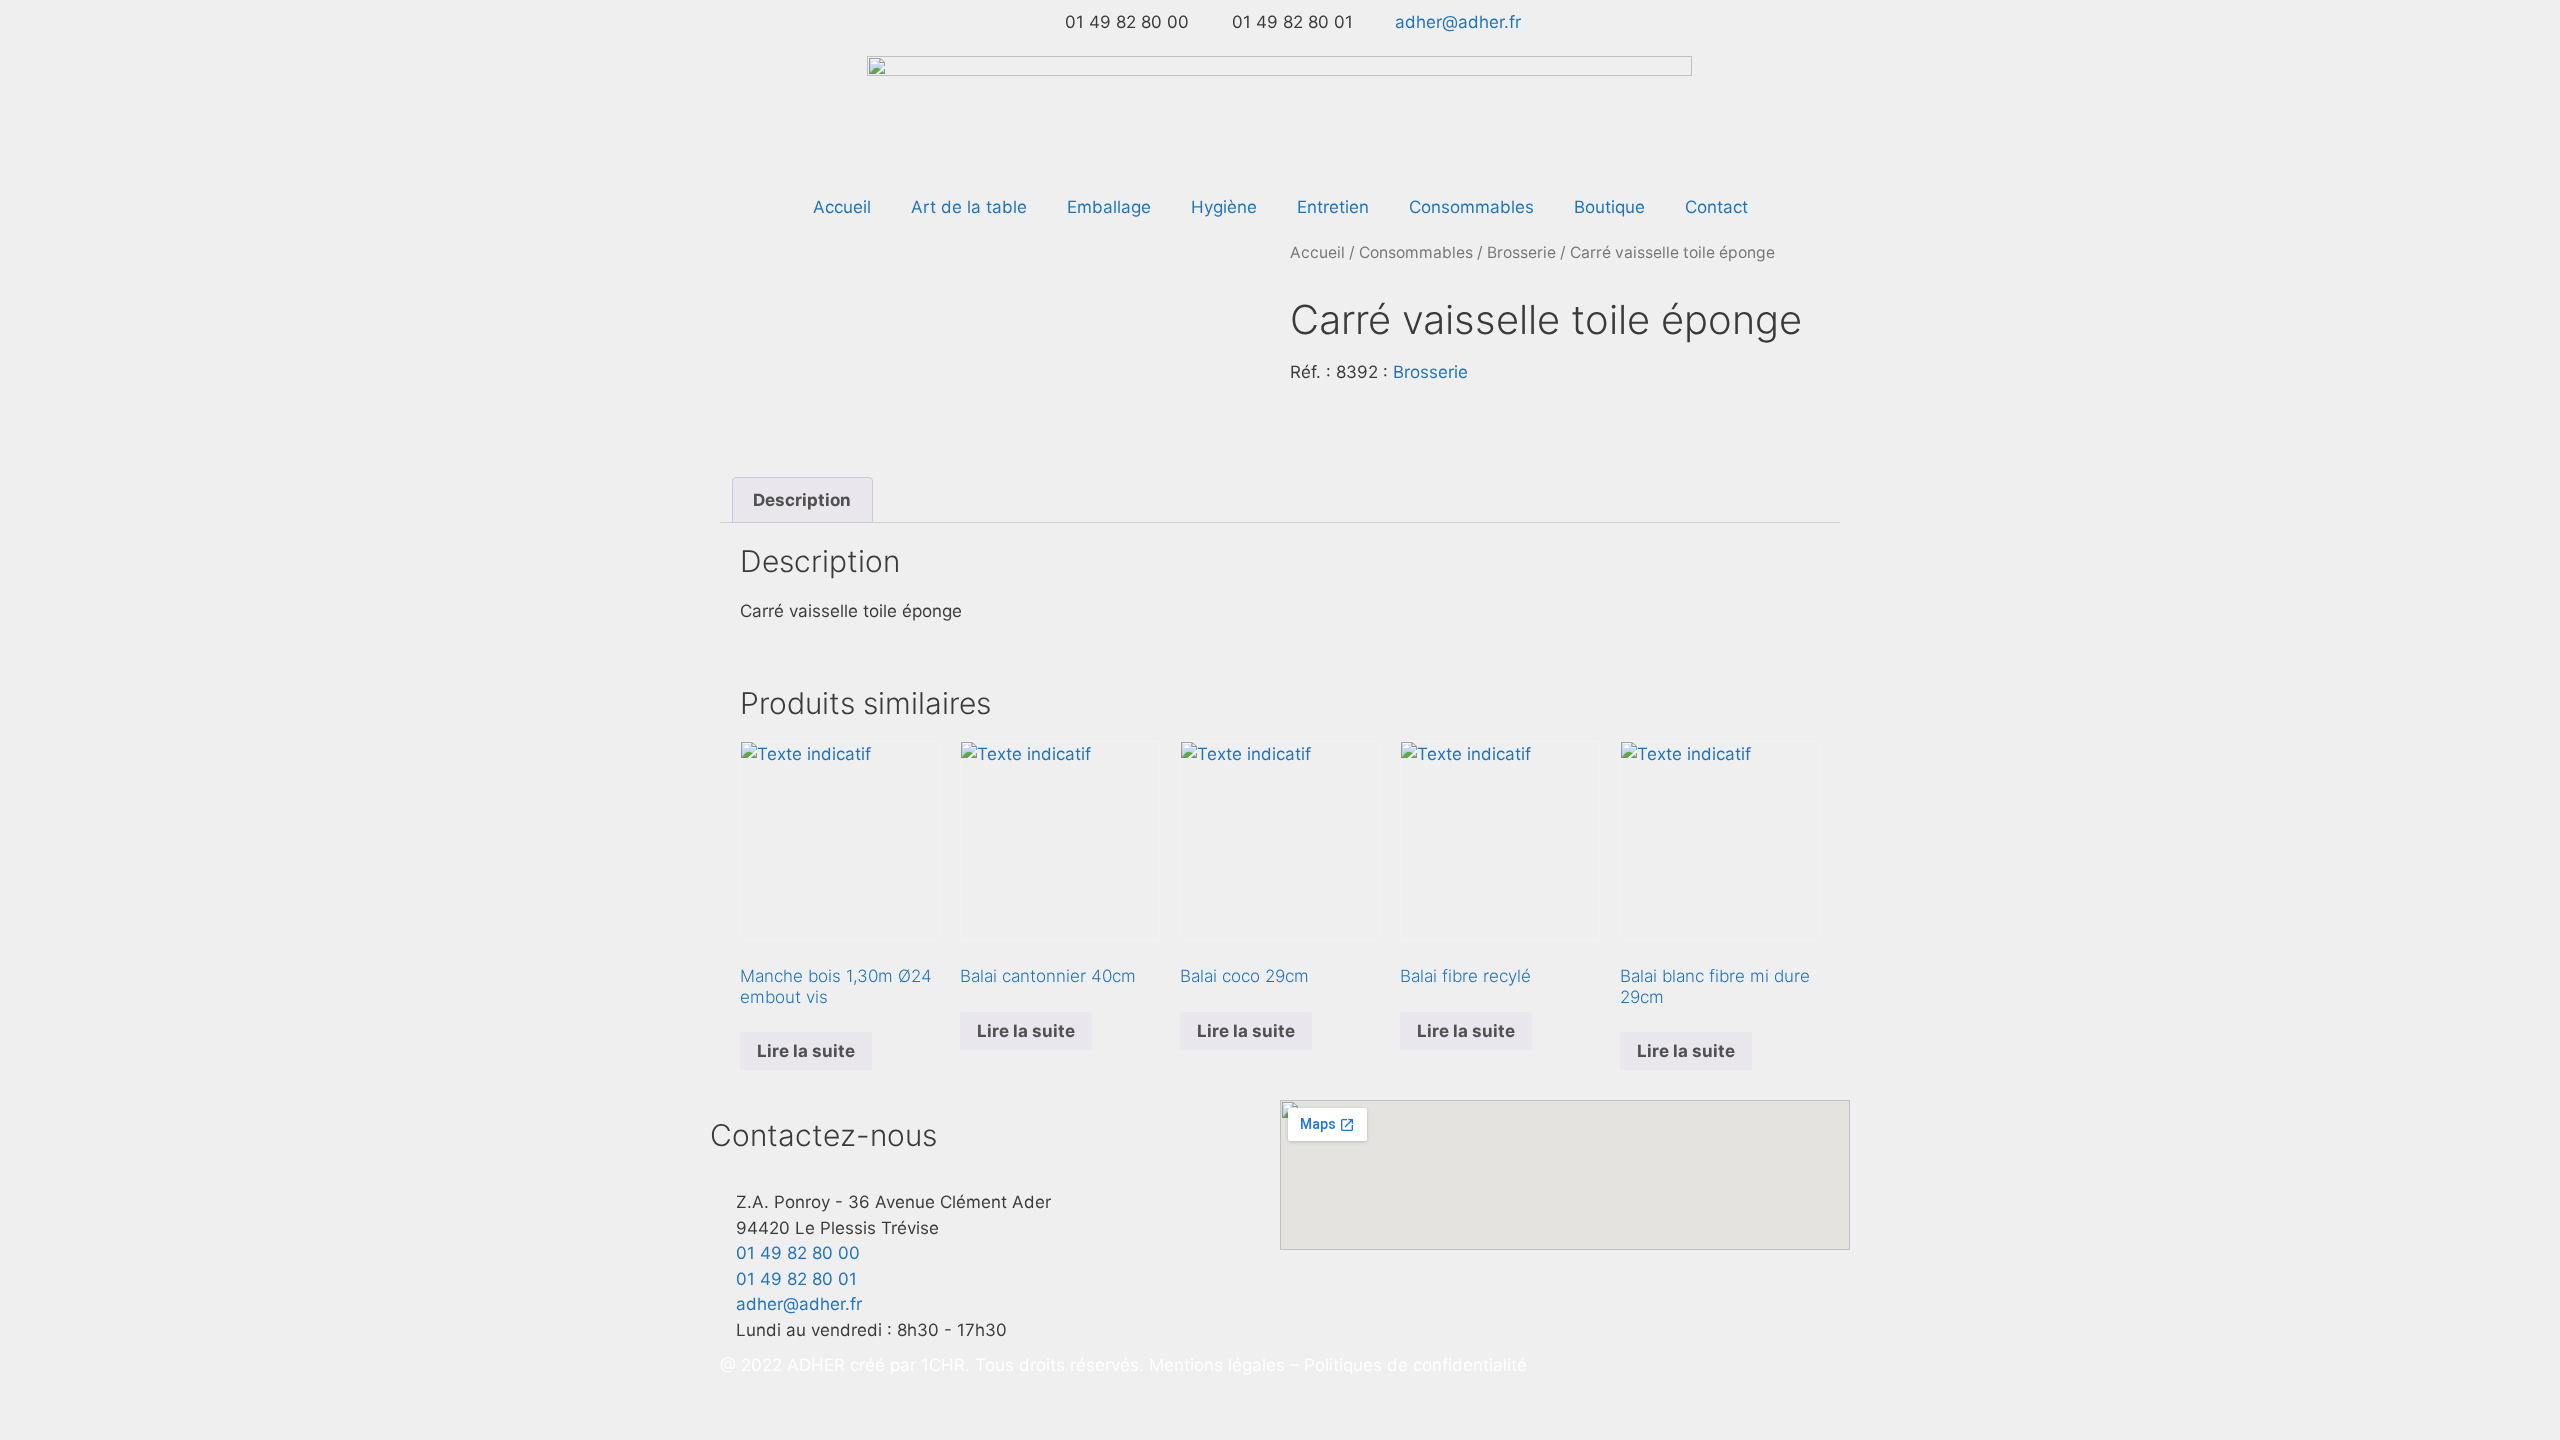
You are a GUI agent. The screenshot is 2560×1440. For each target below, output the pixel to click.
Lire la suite (806, 1051)
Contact (1716, 207)
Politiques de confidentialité (1415, 1365)
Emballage (1109, 207)
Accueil (842, 207)
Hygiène (1224, 207)
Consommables (1471, 207)
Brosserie (1521, 252)
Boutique (1609, 207)
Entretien (1333, 207)
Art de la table (969, 207)
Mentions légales (1219, 1365)
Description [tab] (802, 500)
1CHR (943, 1365)
